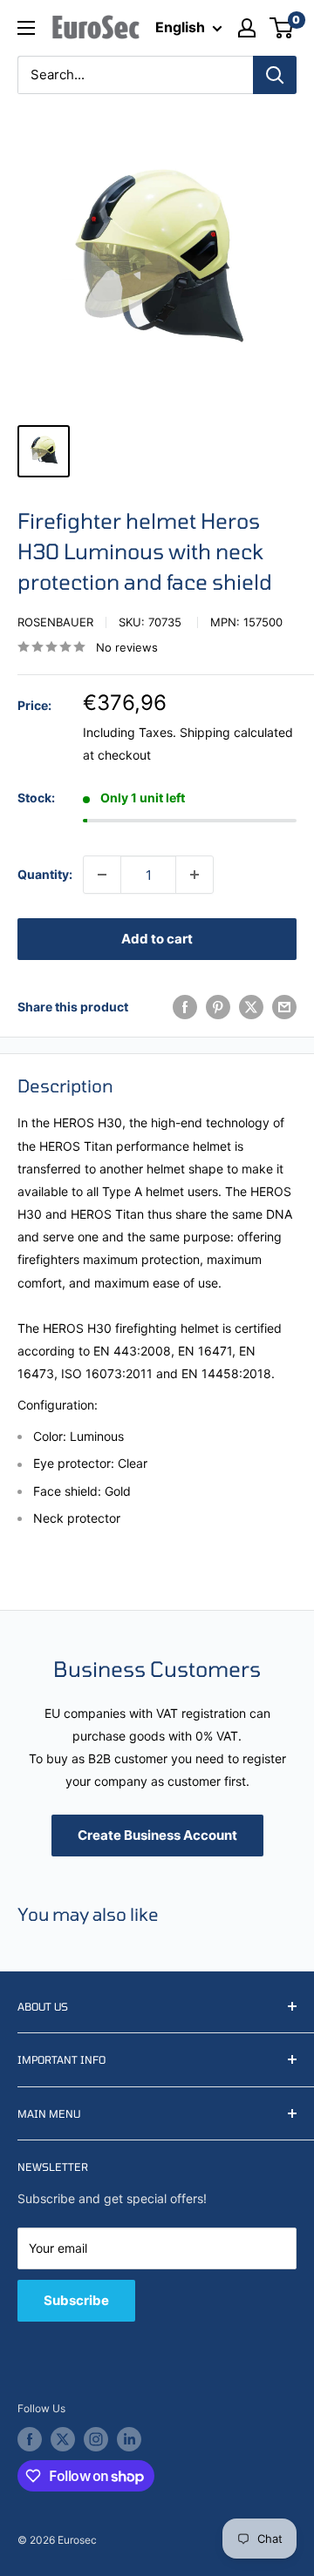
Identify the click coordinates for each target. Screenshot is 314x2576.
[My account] (247, 28)
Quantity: (45, 874)
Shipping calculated (236, 732)
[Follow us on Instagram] (96, 2439)
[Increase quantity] (195, 875)
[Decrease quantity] (102, 875)
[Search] (275, 75)
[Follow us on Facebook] (30, 2439)
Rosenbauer (55, 622)
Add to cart (157, 939)
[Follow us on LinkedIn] (129, 2439)
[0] (282, 28)
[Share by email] (284, 1007)
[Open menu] (26, 28)
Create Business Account (157, 1835)
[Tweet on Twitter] (251, 1007)
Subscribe (76, 2300)
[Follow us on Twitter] (63, 2439)
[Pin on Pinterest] (218, 1007)
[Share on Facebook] (185, 1007)
